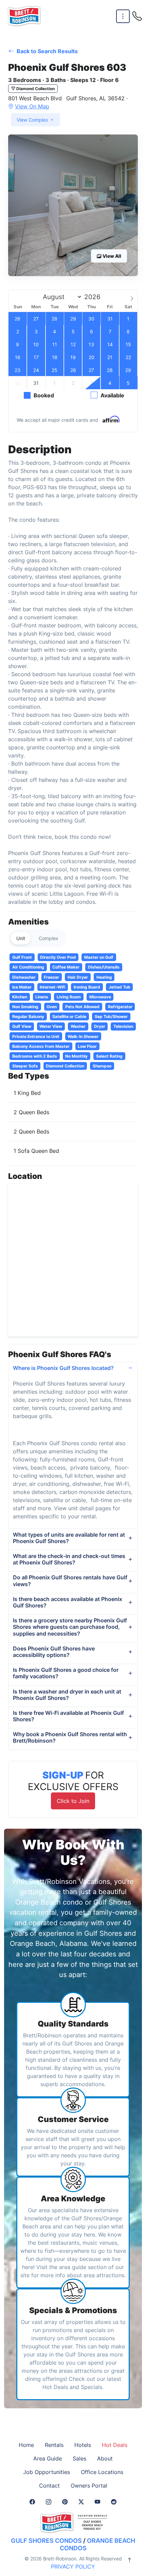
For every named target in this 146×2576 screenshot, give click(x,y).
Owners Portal (89, 2486)
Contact (49, 2486)
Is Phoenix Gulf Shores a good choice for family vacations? (66, 1673)
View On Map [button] (32, 106)
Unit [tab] (21, 938)
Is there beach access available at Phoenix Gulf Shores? (68, 1602)
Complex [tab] (49, 938)
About (105, 2458)
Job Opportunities (47, 2472)
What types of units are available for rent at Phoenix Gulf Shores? (69, 1538)
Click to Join (73, 1801)
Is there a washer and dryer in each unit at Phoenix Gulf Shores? (67, 1695)
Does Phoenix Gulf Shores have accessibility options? (54, 1652)
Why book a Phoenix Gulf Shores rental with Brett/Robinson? (70, 1737)
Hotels (83, 2445)
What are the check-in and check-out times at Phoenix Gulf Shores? (69, 1559)
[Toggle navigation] (123, 16)
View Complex (33, 120)
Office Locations (102, 2472)
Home (26, 2445)
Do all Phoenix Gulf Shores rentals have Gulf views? (70, 1581)
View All (111, 256)
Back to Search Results (47, 51)
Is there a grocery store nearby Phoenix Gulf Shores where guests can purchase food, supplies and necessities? (70, 1627)
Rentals (54, 2445)
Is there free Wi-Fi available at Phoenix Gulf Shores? (68, 1716)
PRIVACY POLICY (73, 2567)
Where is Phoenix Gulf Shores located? (63, 1368)
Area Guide (48, 2458)
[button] (73, 205)
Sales (79, 2458)
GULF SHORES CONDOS (46, 2541)
